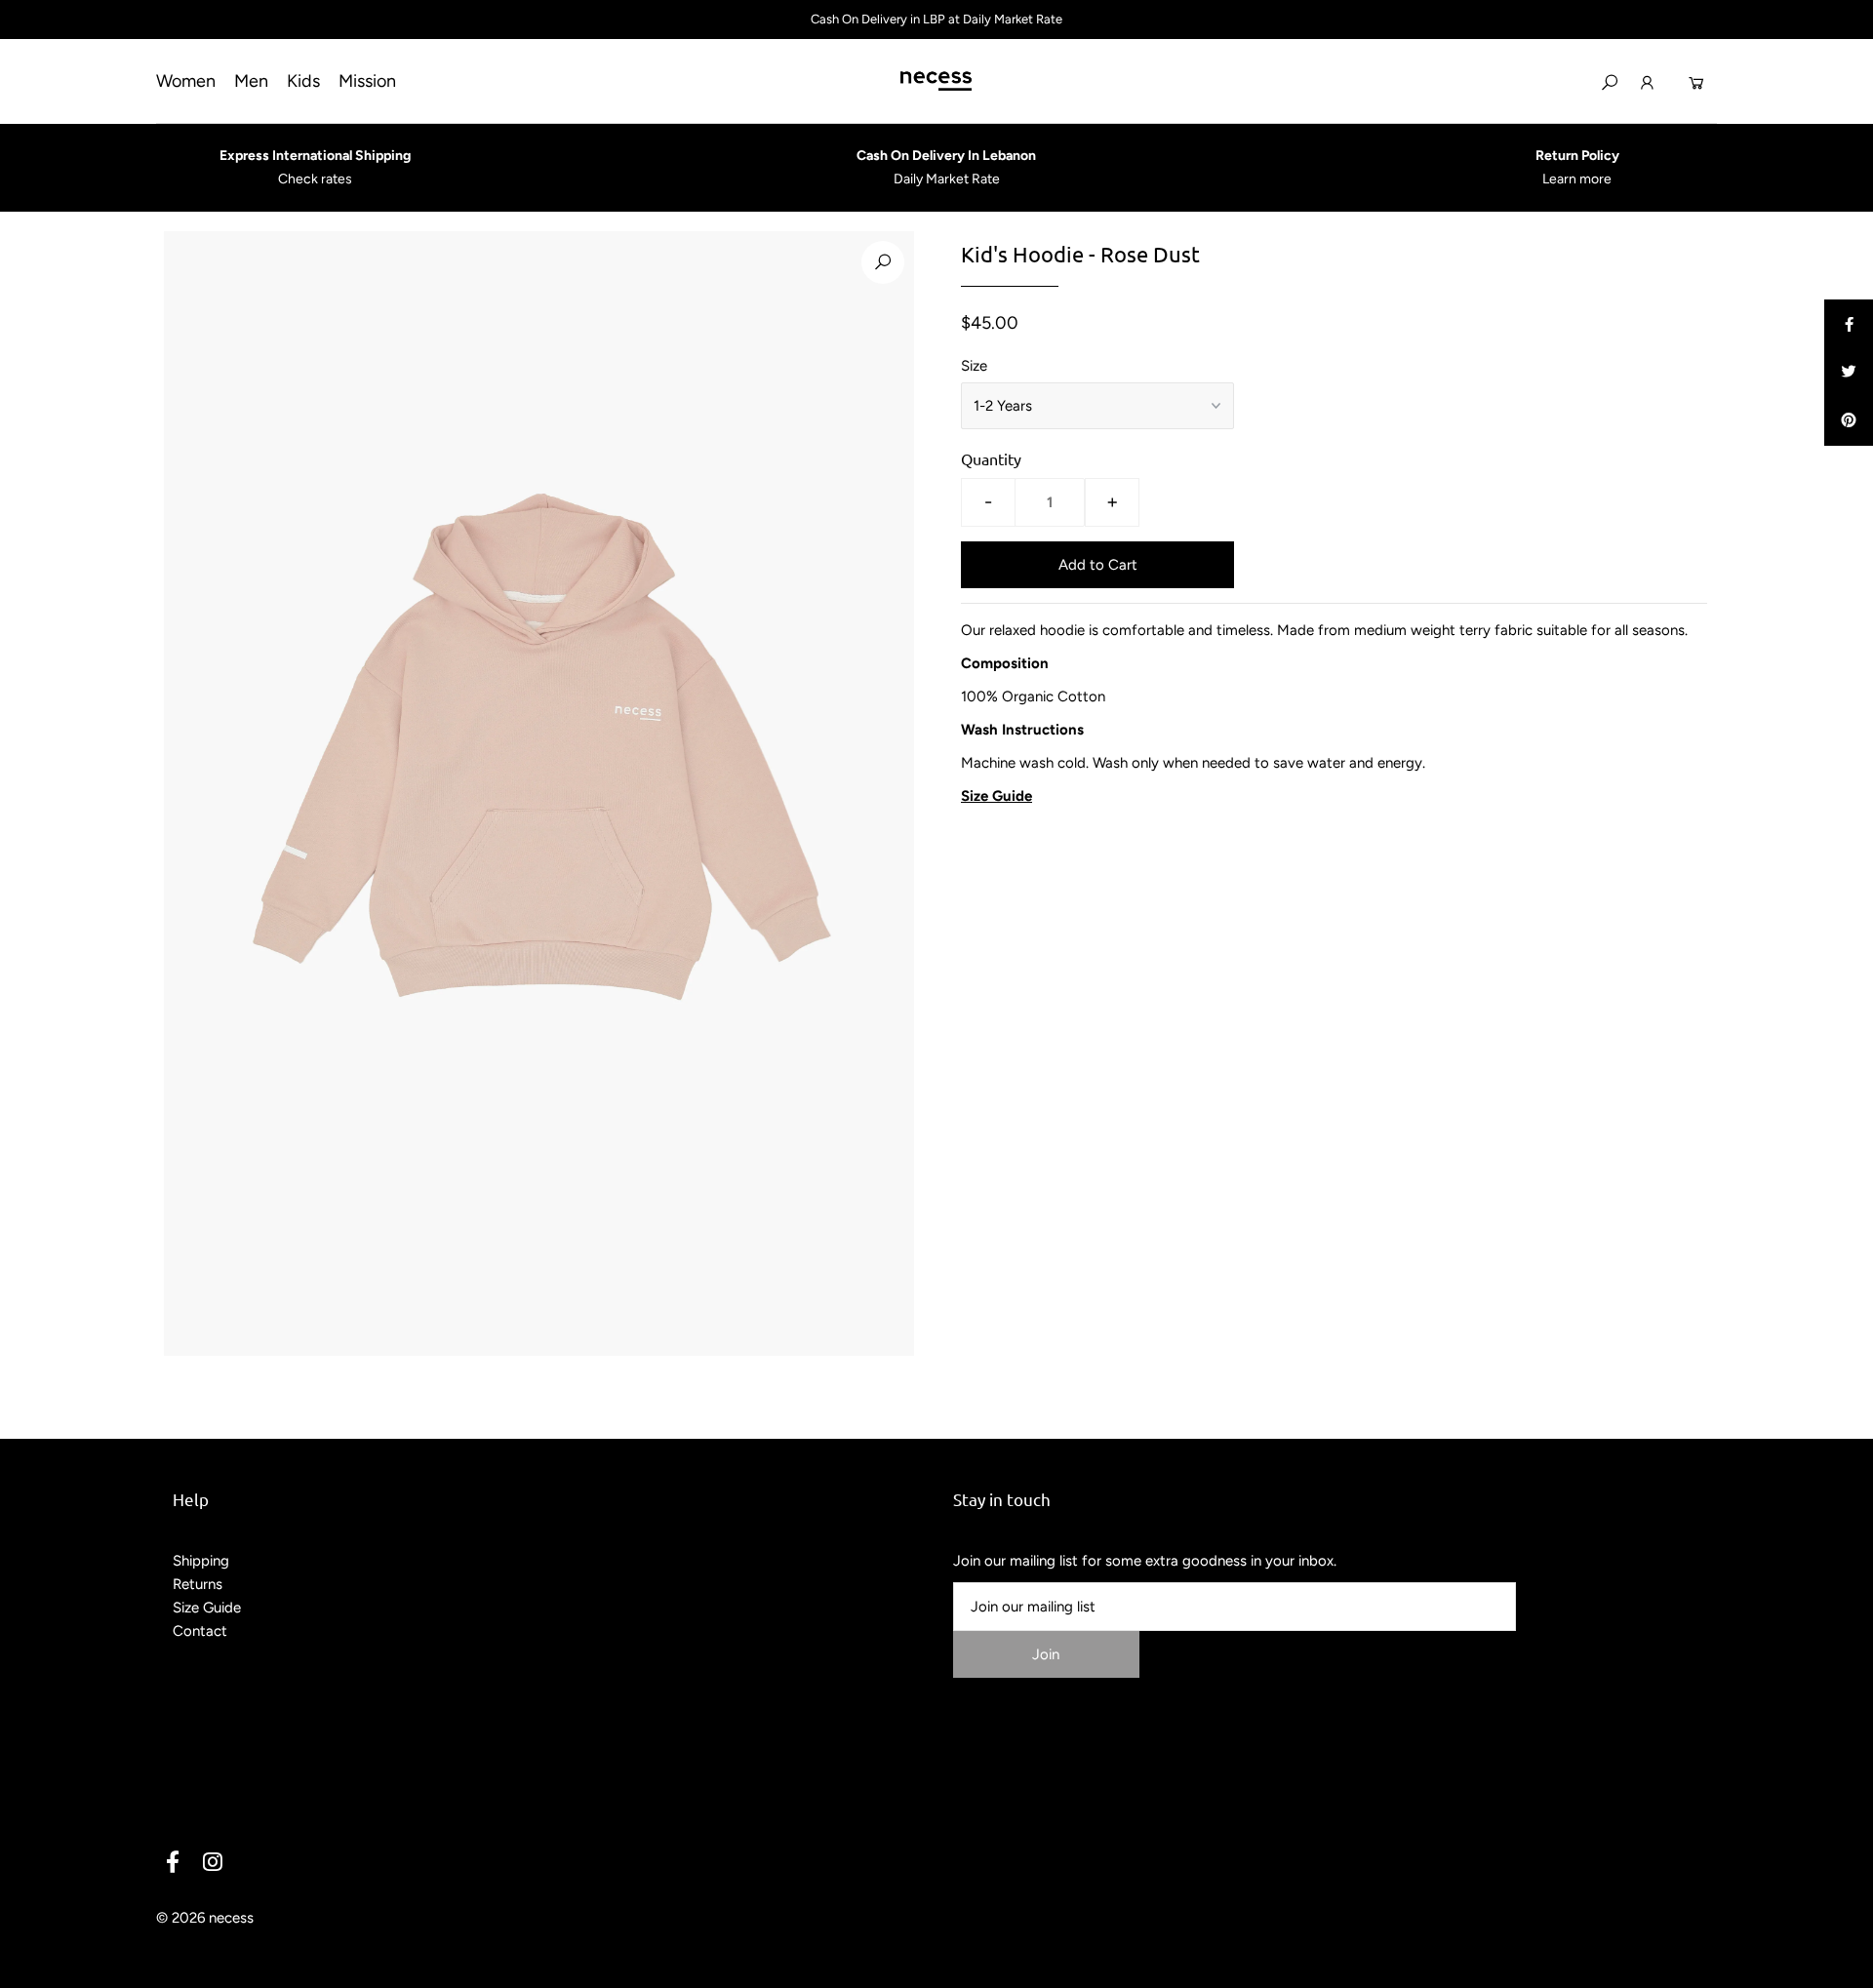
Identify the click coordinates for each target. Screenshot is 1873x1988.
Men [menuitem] (251, 81)
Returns (198, 1584)
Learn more (1577, 179)
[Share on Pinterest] (1849, 421)
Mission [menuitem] (367, 81)
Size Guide (207, 1608)
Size (974, 366)
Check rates (315, 179)
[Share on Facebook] (1849, 324)
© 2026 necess (205, 1918)
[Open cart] (1696, 81)
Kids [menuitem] (303, 81)
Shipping (201, 1561)
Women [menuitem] (186, 81)
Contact (200, 1631)
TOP (1839, 1967)
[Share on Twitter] (1849, 373)
